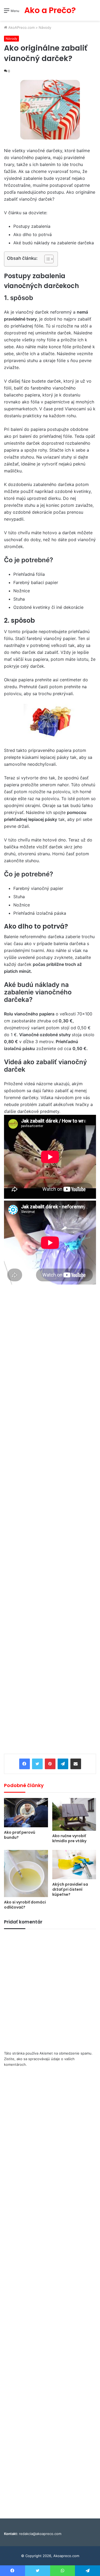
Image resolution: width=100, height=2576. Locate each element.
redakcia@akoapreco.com (40, 2534)
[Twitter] (37, 1764)
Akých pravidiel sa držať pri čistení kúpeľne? (70, 1889)
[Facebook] (25, 1764)
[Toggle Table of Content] (46, 259)
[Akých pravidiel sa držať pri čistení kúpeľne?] (74, 1865)
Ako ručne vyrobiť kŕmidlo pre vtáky (69, 1838)
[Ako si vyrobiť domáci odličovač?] (26, 1873)
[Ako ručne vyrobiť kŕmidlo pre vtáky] (74, 1814)
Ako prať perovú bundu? (20, 1835)
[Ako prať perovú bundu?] (26, 1813)
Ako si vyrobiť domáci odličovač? (25, 1905)
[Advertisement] (50, 73)
